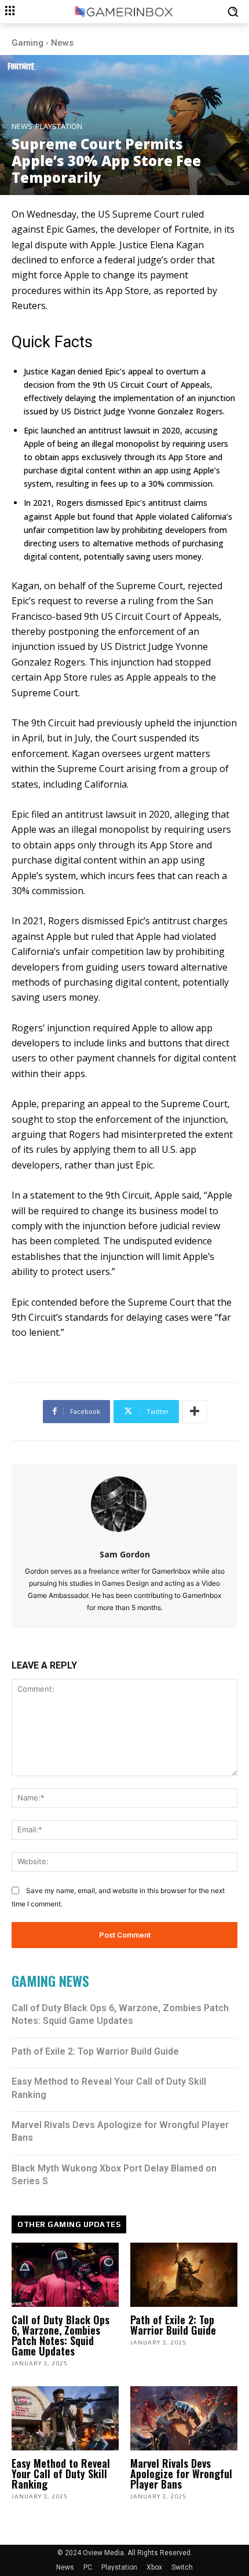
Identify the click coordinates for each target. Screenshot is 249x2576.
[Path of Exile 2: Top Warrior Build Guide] (184, 2275)
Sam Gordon (125, 1554)
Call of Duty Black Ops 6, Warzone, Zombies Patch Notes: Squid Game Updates (61, 2335)
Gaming (28, 43)
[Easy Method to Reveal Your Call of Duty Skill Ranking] (65, 2418)
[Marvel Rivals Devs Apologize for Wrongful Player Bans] (184, 2418)
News (62, 43)
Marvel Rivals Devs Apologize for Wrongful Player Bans (181, 2474)
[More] (195, 1412)
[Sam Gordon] (125, 1504)
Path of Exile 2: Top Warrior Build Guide (95, 2051)
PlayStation (59, 126)
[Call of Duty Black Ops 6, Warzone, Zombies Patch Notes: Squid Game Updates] (65, 2275)
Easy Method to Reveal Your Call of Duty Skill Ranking (61, 2474)
